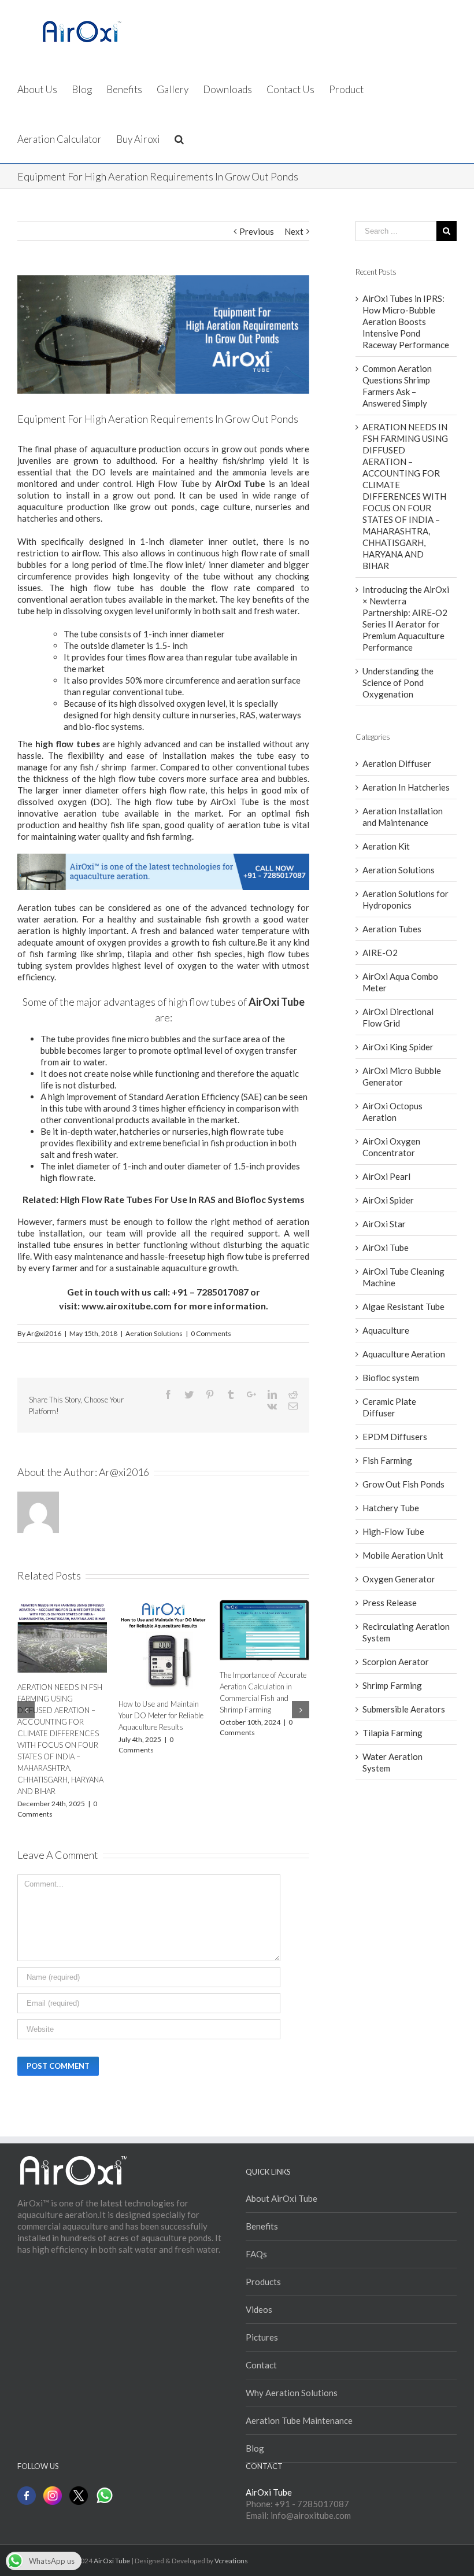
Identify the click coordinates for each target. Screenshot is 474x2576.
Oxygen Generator (399, 1579)
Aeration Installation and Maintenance (403, 817)
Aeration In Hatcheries (406, 787)
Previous (257, 231)
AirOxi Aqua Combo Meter (400, 982)
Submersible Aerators (404, 1709)
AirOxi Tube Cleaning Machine (403, 1277)
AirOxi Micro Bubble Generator (402, 1076)
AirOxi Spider (388, 1200)
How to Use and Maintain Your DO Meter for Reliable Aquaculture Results (161, 1715)
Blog (255, 2448)
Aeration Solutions (154, 1333)
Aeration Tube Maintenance (299, 2420)
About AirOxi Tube (282, 2198)
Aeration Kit (386, 846)
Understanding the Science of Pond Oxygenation (398, 682)
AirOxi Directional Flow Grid (398, 1017)
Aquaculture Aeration (404, 1354)
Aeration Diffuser (397, 763)
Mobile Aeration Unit (403, 1555)
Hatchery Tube (391, 1508)
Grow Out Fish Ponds (403, 1484)
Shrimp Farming (392, 1685)
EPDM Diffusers (395, 1437)
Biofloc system (391, 1378)
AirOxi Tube (386, 1248)
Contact (261, 2365)
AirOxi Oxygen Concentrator (391, 1147)
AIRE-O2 (380, 953)
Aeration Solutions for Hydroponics (406, 899)
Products (263, 2282)
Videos (259, 2309)
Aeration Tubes (392, 929)
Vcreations (231, 2561)
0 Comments (211, 1333)
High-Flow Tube (393, 1531)
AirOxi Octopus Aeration (392, 1112)
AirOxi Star (384, 1224)
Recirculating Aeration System (406, 1632)
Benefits (262, 2226)
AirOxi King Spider (398, 1047)
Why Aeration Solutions (292, 2393)
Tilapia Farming (392, 1733)
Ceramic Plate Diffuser (389, 1407)
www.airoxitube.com (127, 1306)
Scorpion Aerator (396, 1662)
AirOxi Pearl (386, 1176)
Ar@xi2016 (44, 1333)
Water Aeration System (392, 1762)
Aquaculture (386, 1330)
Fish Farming (387, 1460)
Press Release (390, 1603)
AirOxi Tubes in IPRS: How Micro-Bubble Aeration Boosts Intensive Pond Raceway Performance (406, 322)
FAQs (256, 2254)
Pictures (262, 2337)
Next (294, 231)
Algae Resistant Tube (403, 1307)
